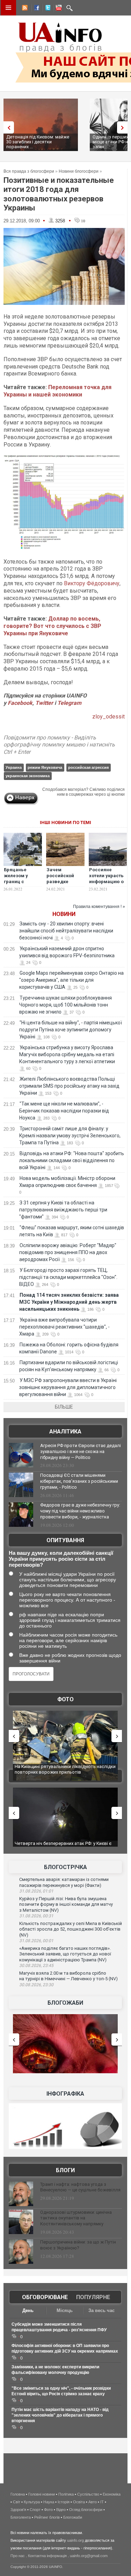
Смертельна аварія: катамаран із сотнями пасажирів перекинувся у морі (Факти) (64, 1882)
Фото (65, 1699)
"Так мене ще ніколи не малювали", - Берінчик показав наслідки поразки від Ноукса (64, 1111)
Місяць (65, 2310)
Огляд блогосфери (86, 2510)
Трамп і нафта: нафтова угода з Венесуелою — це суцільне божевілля (80, 2187)
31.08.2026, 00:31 (36, 1916)
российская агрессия (88, 767)
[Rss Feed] (24, 9)
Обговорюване (45, 2297)
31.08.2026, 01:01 (36, 1891)
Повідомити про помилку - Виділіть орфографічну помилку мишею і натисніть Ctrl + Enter (59, 745)
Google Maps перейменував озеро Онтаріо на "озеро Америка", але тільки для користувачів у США (71, 980)
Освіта (79, 2502)
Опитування (65, 1540)
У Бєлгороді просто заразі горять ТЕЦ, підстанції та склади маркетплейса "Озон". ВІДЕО (68, 1277)
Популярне (93, 2297)
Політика (66, 2494)
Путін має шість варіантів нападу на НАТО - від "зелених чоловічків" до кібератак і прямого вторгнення (60, 2415)
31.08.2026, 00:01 (36, 1941)
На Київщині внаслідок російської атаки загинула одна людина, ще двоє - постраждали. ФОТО (66, 1772)
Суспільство (88, 2494)
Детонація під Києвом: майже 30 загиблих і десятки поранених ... (38, 142)
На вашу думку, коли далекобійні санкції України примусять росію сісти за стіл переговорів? (61, 1559)
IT (102, 2502)
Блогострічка (65, 1867)
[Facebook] (35, 9)
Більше (64, 1407)
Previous (7, 127)
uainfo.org (75, 2540)
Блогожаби (65, 2003)
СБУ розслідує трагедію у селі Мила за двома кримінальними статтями (64, 1846)
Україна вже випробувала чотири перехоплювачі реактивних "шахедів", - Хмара (64, 1327)
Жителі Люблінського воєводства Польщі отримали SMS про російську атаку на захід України (69, 1086)
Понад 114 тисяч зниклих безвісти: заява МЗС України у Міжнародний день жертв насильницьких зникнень (69, 1302)
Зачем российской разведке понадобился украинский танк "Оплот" (62, 885)
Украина (14, 767)
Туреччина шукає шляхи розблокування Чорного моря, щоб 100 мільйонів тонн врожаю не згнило (65, 1005)
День (28, 2310)
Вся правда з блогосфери (29, 171)
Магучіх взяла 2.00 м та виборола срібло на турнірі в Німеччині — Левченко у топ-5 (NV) (68, 1976)
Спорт (35, 2510)
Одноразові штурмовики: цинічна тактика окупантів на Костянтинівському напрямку (76, 2218)
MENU (8, 8)
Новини (64, 914)
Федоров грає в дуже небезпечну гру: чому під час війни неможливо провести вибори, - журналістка (80, 1511)
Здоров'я (18, 2510)
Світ (17, 2502)
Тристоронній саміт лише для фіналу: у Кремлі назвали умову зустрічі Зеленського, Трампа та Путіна (70, 1136)
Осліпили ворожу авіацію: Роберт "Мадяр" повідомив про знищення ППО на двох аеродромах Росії (68, 1252)
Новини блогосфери (79, 171)
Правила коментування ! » (99, 907)
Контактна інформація (47, 2556)
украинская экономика (28, 776)
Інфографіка (65, 2094)
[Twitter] (46, 9)
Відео (61, 2510)
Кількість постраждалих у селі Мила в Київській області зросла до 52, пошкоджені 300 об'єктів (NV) (71, 1929)
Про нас (18, 2556)
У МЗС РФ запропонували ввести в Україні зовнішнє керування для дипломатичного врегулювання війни (68, 1387)
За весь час (101, 2310)
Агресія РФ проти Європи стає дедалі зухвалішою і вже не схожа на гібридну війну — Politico (81, 1451)
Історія (64, 2502)
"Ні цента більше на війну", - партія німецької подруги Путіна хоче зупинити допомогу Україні (71, 1030)
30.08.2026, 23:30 (36, 1985)
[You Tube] (58, 9)
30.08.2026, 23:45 (36, 1966)
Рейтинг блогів (47, 2517)
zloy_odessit (108, 717)
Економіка (112, 2494)
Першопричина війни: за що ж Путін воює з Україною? (78, 2245)
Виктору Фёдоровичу (92, 583)
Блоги (65, 2170)
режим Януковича (45, 767)
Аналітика (65, 1432)
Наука (49, 2502)
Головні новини (42, 2494)
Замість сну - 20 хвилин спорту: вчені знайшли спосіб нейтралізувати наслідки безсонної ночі (66, 931)
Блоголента (21, 2517)
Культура (32, 2502)
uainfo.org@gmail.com (89, 2556)
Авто (93, 2502)
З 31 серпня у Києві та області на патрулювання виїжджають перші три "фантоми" (63, 1210)
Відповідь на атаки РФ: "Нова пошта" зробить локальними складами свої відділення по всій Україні (72, 1160)
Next (124, 127)
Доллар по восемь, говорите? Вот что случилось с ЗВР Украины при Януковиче (52, 626)
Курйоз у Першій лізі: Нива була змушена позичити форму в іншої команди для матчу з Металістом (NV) (66, 1904)
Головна (18, 2494)
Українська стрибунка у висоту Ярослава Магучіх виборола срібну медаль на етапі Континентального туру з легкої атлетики (67, 1054)
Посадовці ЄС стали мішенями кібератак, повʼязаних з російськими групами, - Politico (79, 1481)
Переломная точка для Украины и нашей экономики (57, 391)
